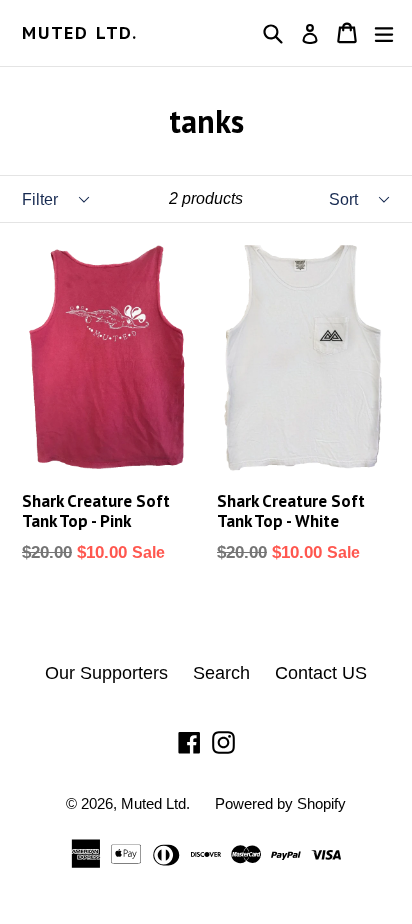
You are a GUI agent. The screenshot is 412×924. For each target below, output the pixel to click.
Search (221, 673)
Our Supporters (106, 673)
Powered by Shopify (280, 803)
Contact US (321, 673)
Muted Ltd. (80, 33)
